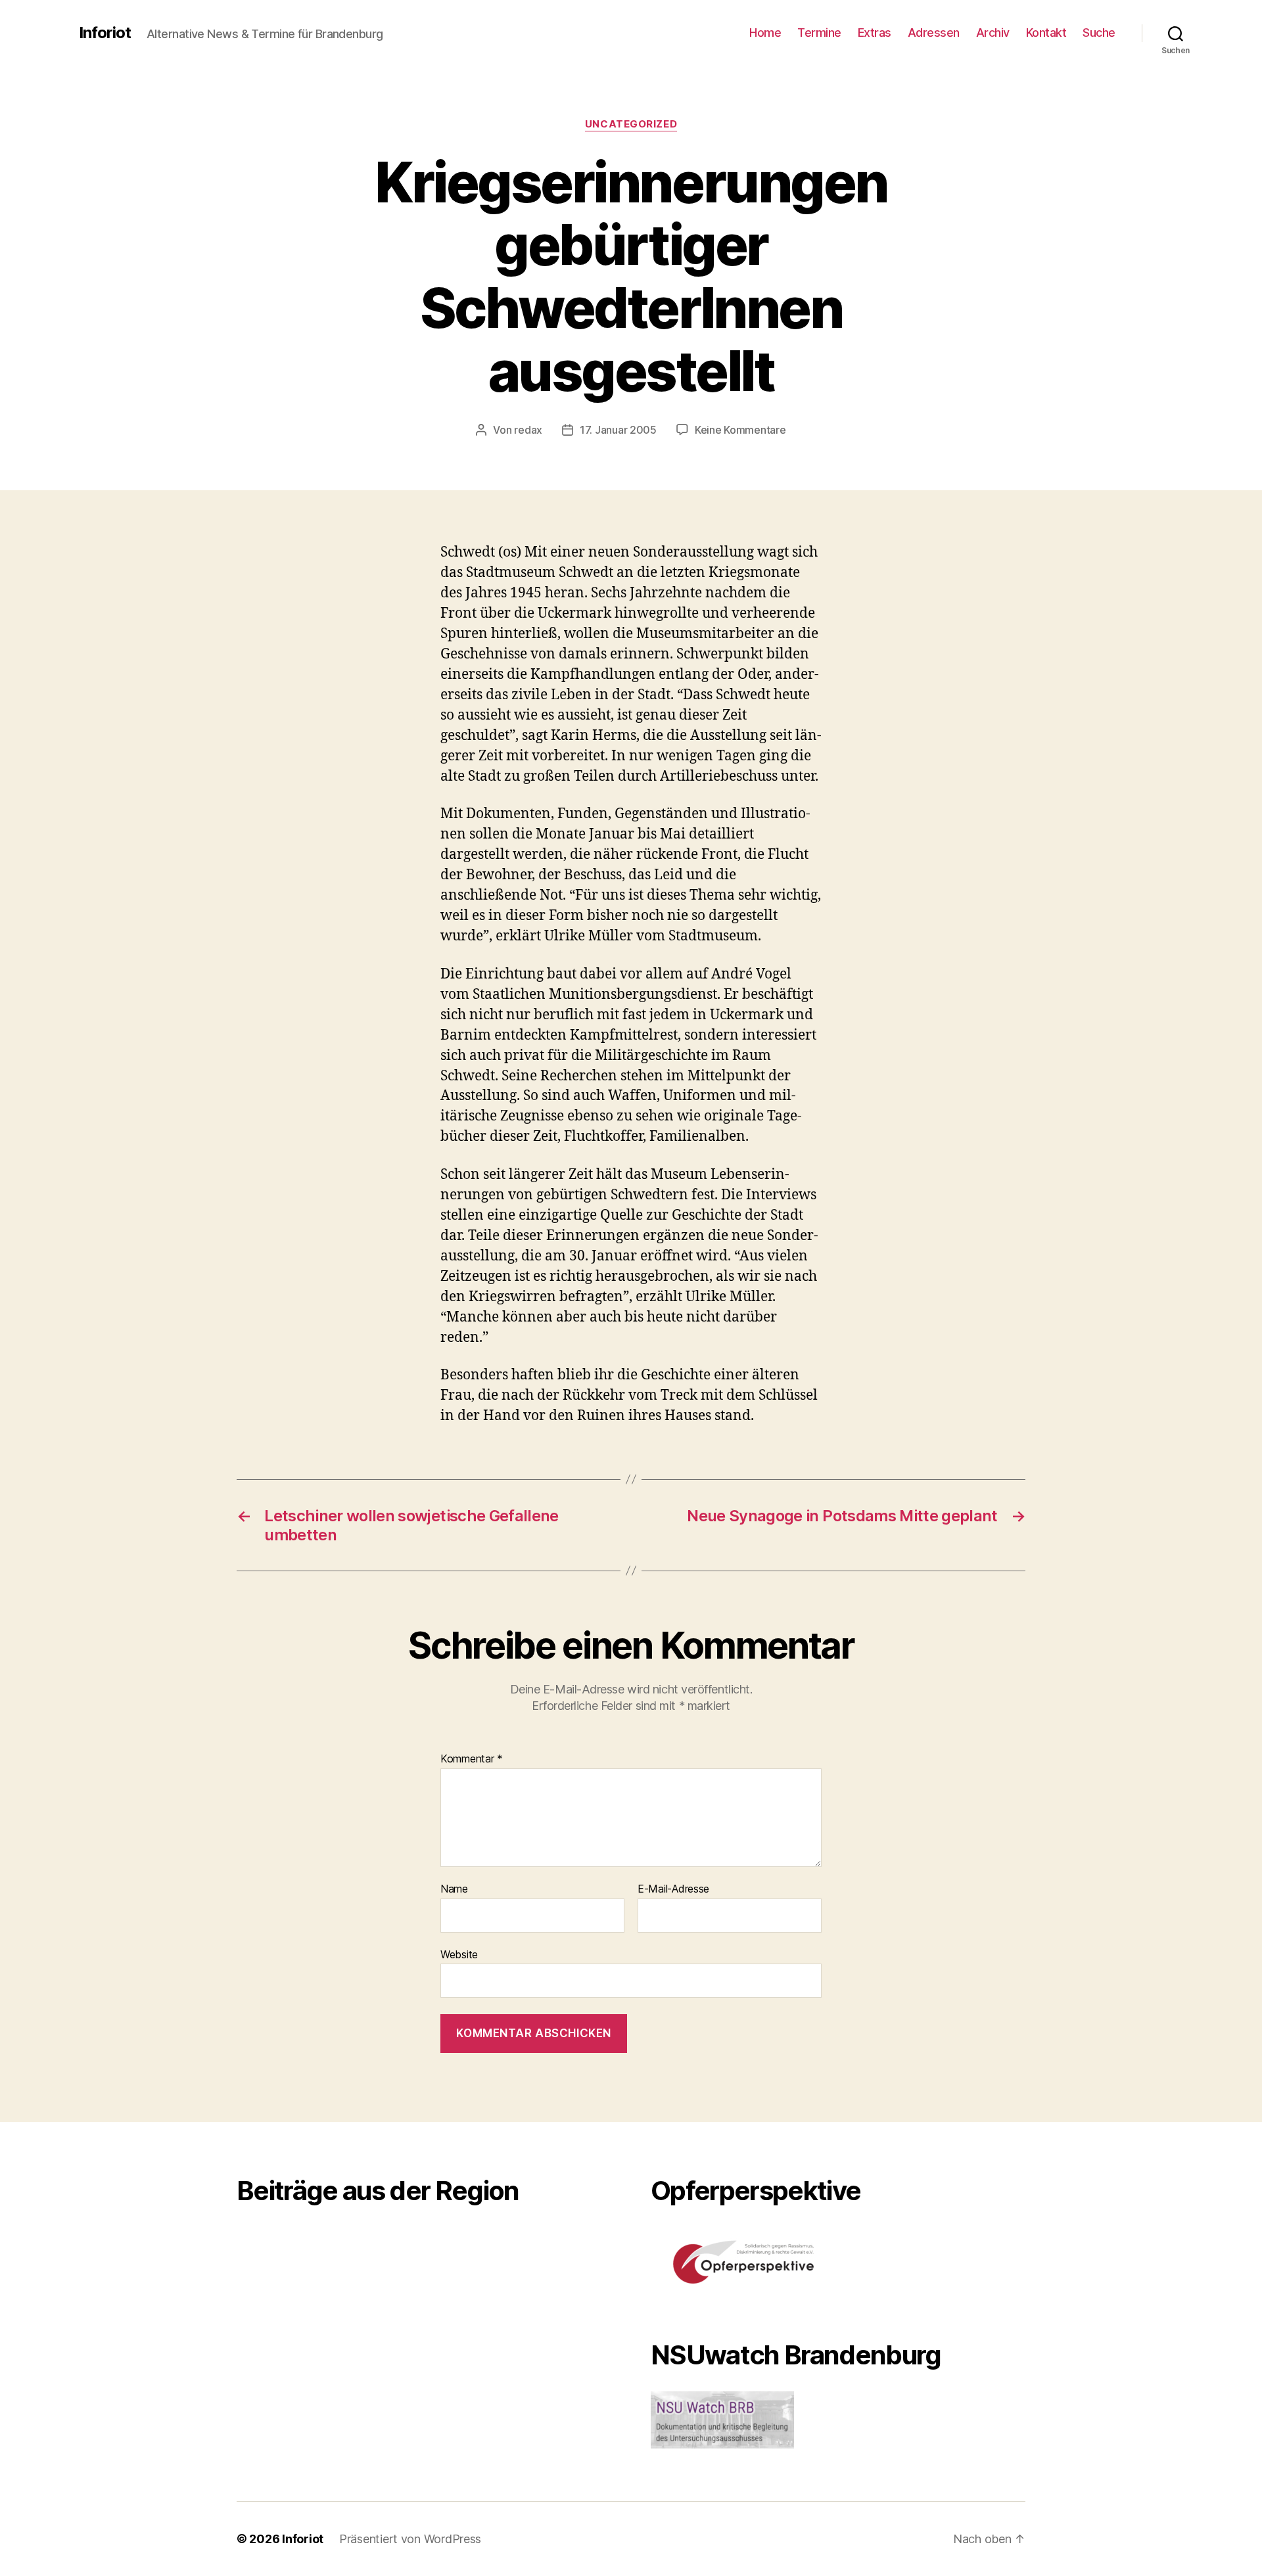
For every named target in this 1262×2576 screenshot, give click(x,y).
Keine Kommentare (740, 430)
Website (459, 1954)
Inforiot (105, 33)
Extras (875, 33)
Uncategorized (631, 124)
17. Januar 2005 (618, 430)
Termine (819, 33)
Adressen (934, 33)
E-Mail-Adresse (673, 1889)
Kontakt (1046, 33)
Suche (1099, 33)
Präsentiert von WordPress (410, 2539)
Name (454, 1889)
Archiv (993, 33)
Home (765, 33)
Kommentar (472, 1759)
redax (528, 430)
